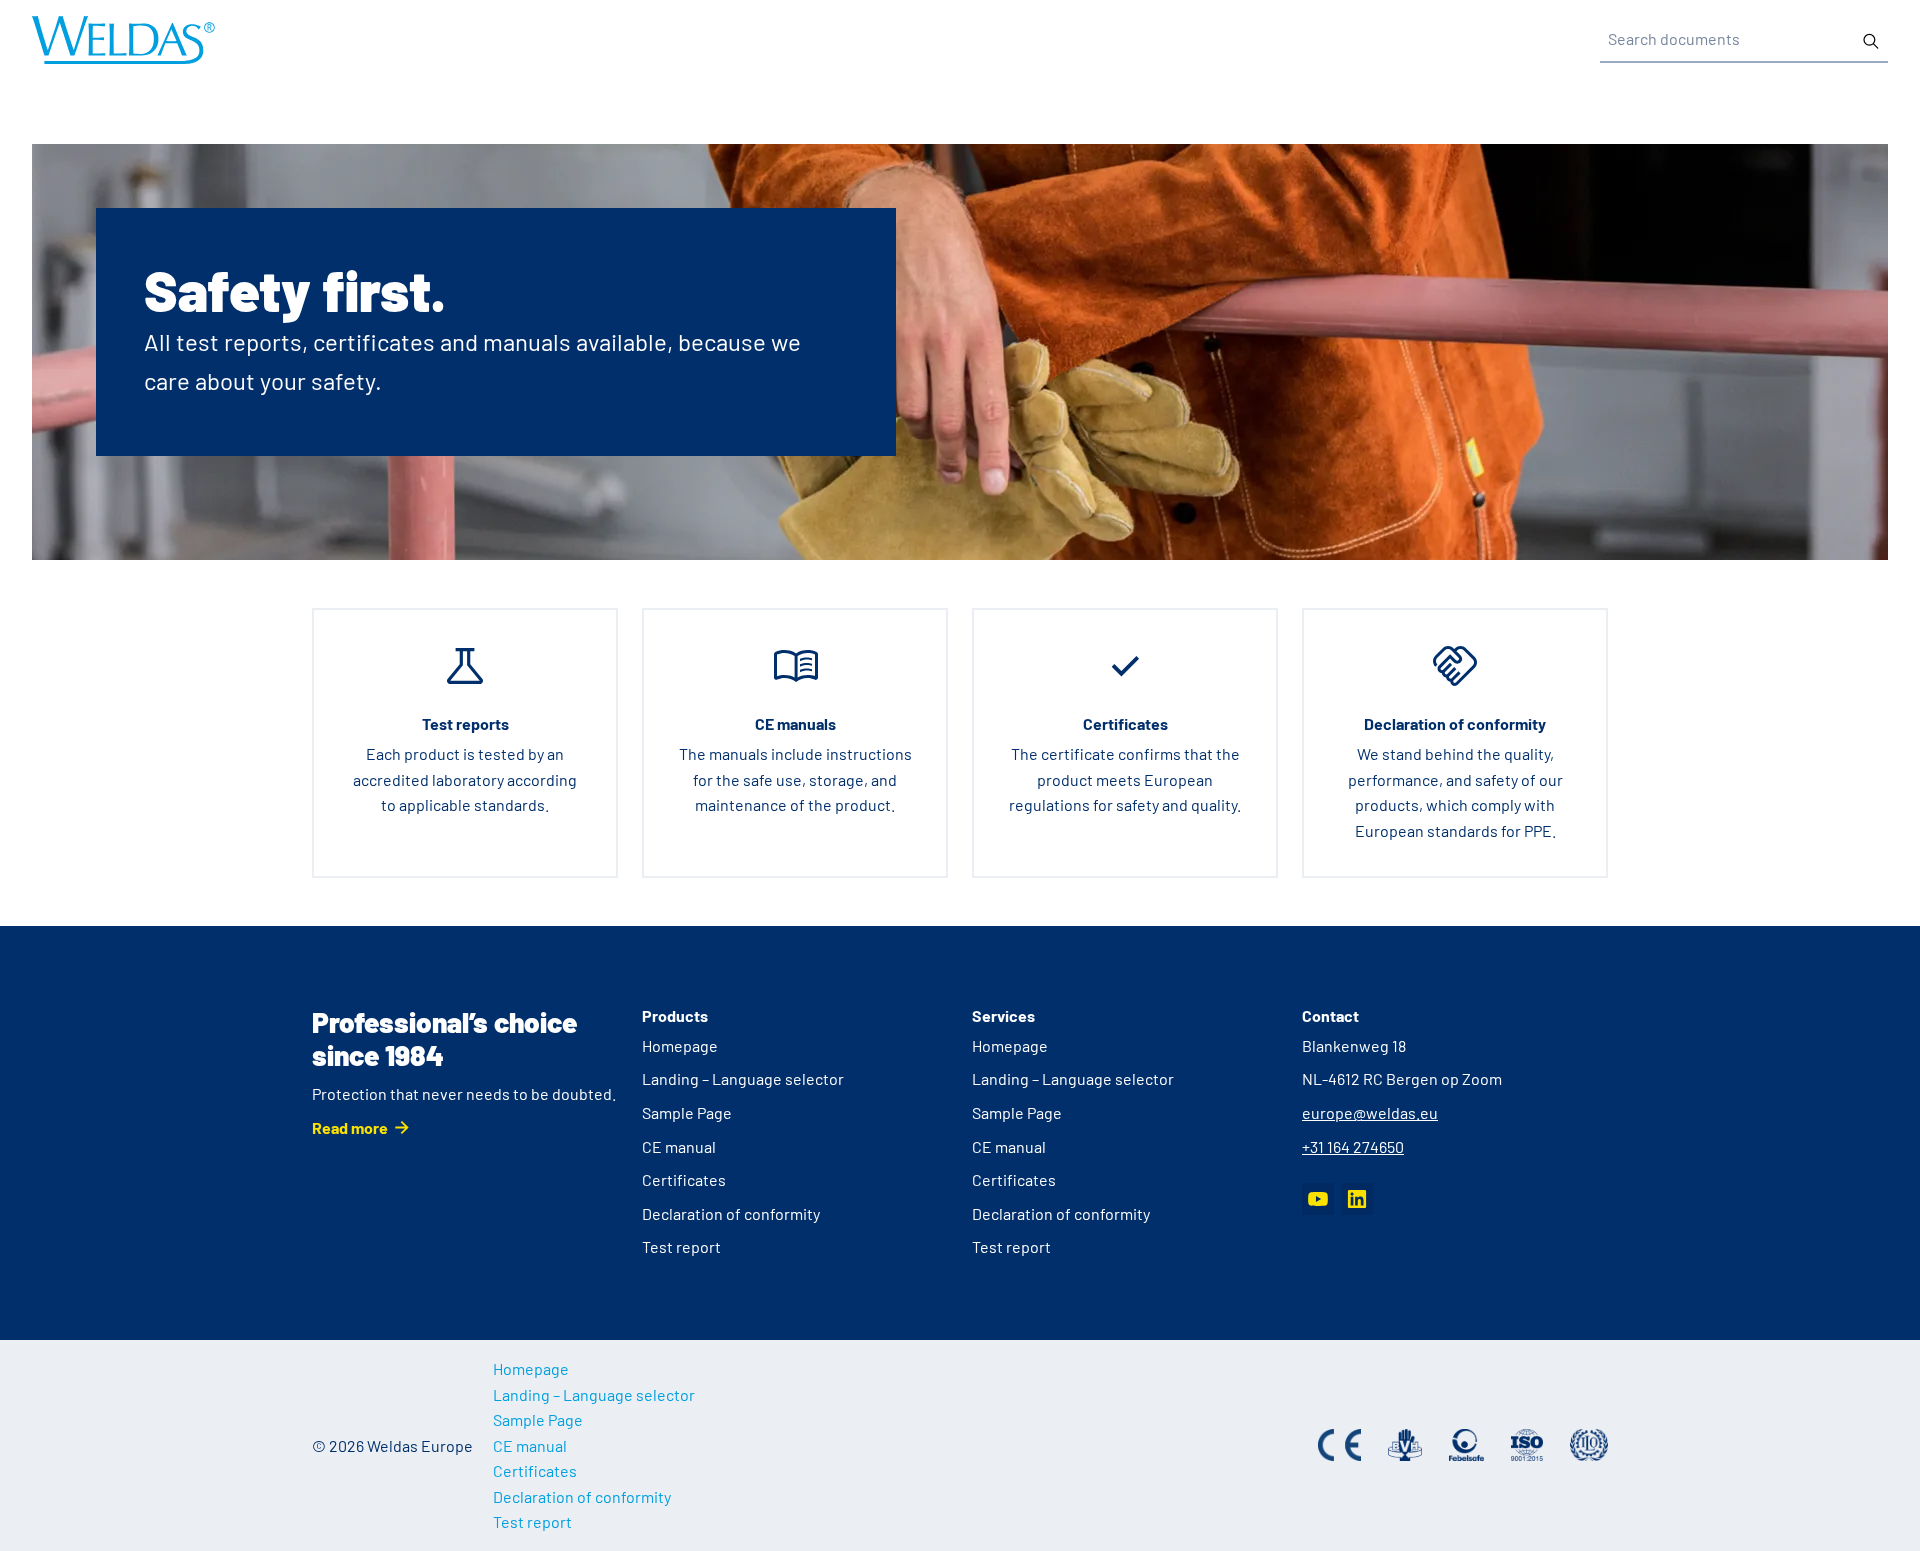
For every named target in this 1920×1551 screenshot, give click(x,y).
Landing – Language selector (743, 1078)
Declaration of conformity (731, 1213)
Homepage (680, 1045)
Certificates (684, 1179)
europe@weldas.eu (1370, 1112)
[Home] (123, 40)
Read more (350, 1127)
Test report (681, 1246)
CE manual (679, 1146)
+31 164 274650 (1353, 1146)
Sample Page (687, 1112)
